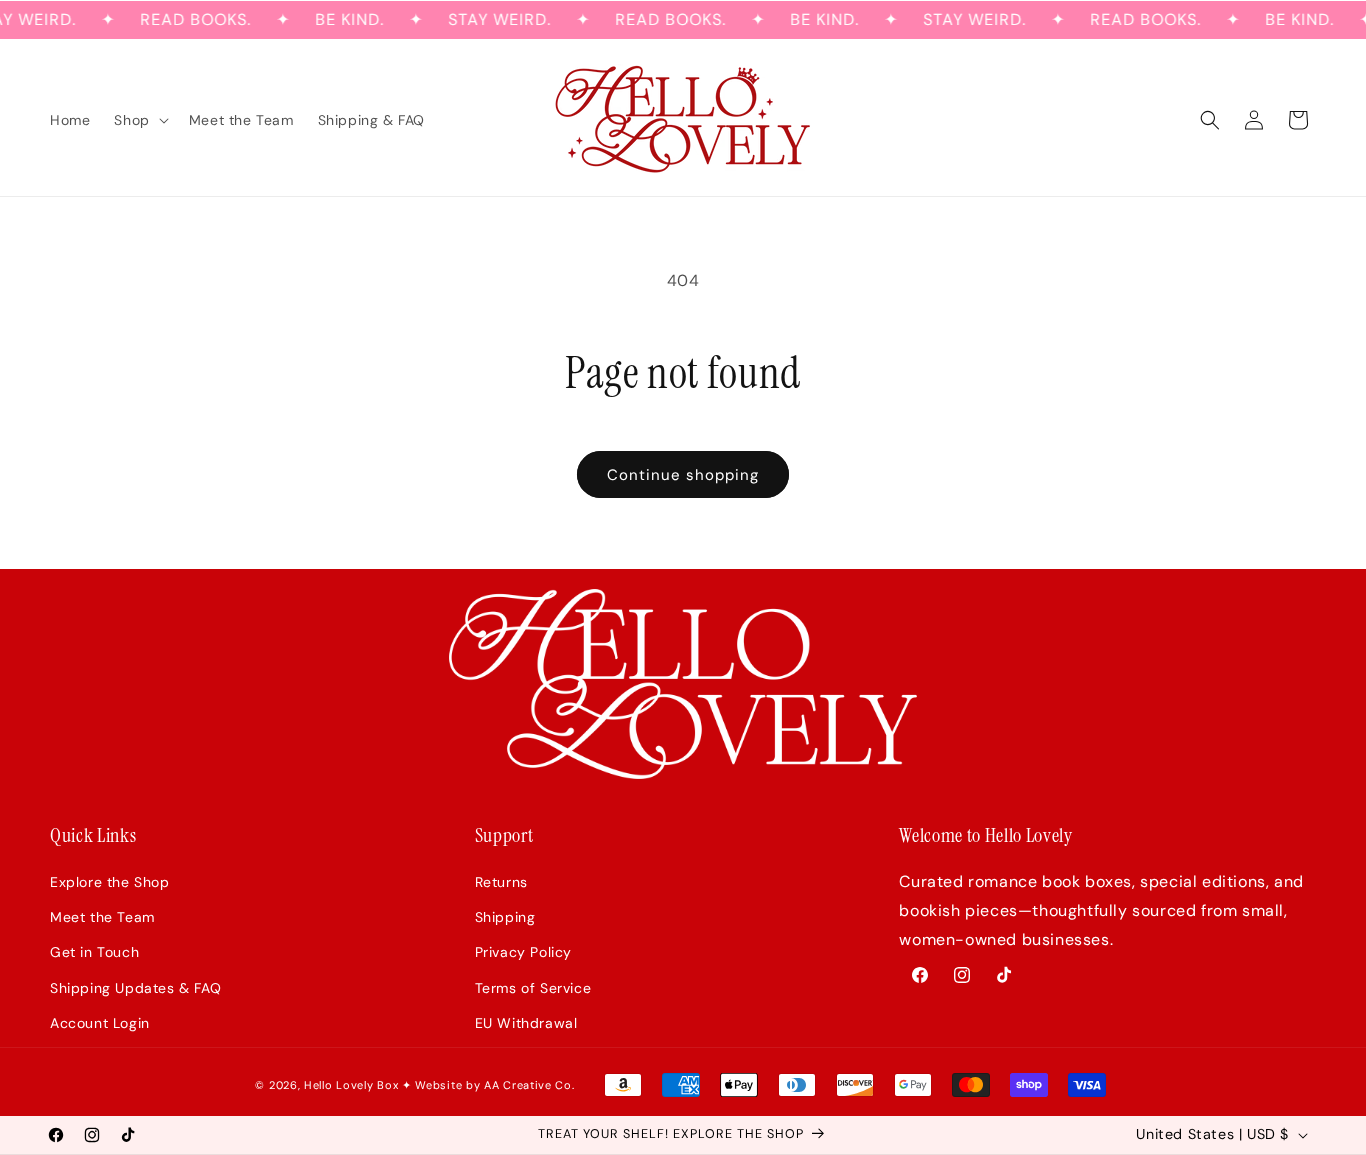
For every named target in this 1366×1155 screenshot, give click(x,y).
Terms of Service (533, 988)
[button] (139, 120)
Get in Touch (94, 952)
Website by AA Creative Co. (494, 1085)
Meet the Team (102, 917)
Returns (501, 882)
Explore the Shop (110, 882)
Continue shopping (683, 475)
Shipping (505, 917)
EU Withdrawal (526, 1023)
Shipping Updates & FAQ (135, 988)
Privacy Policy (523, 952)
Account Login (100, 1023)
